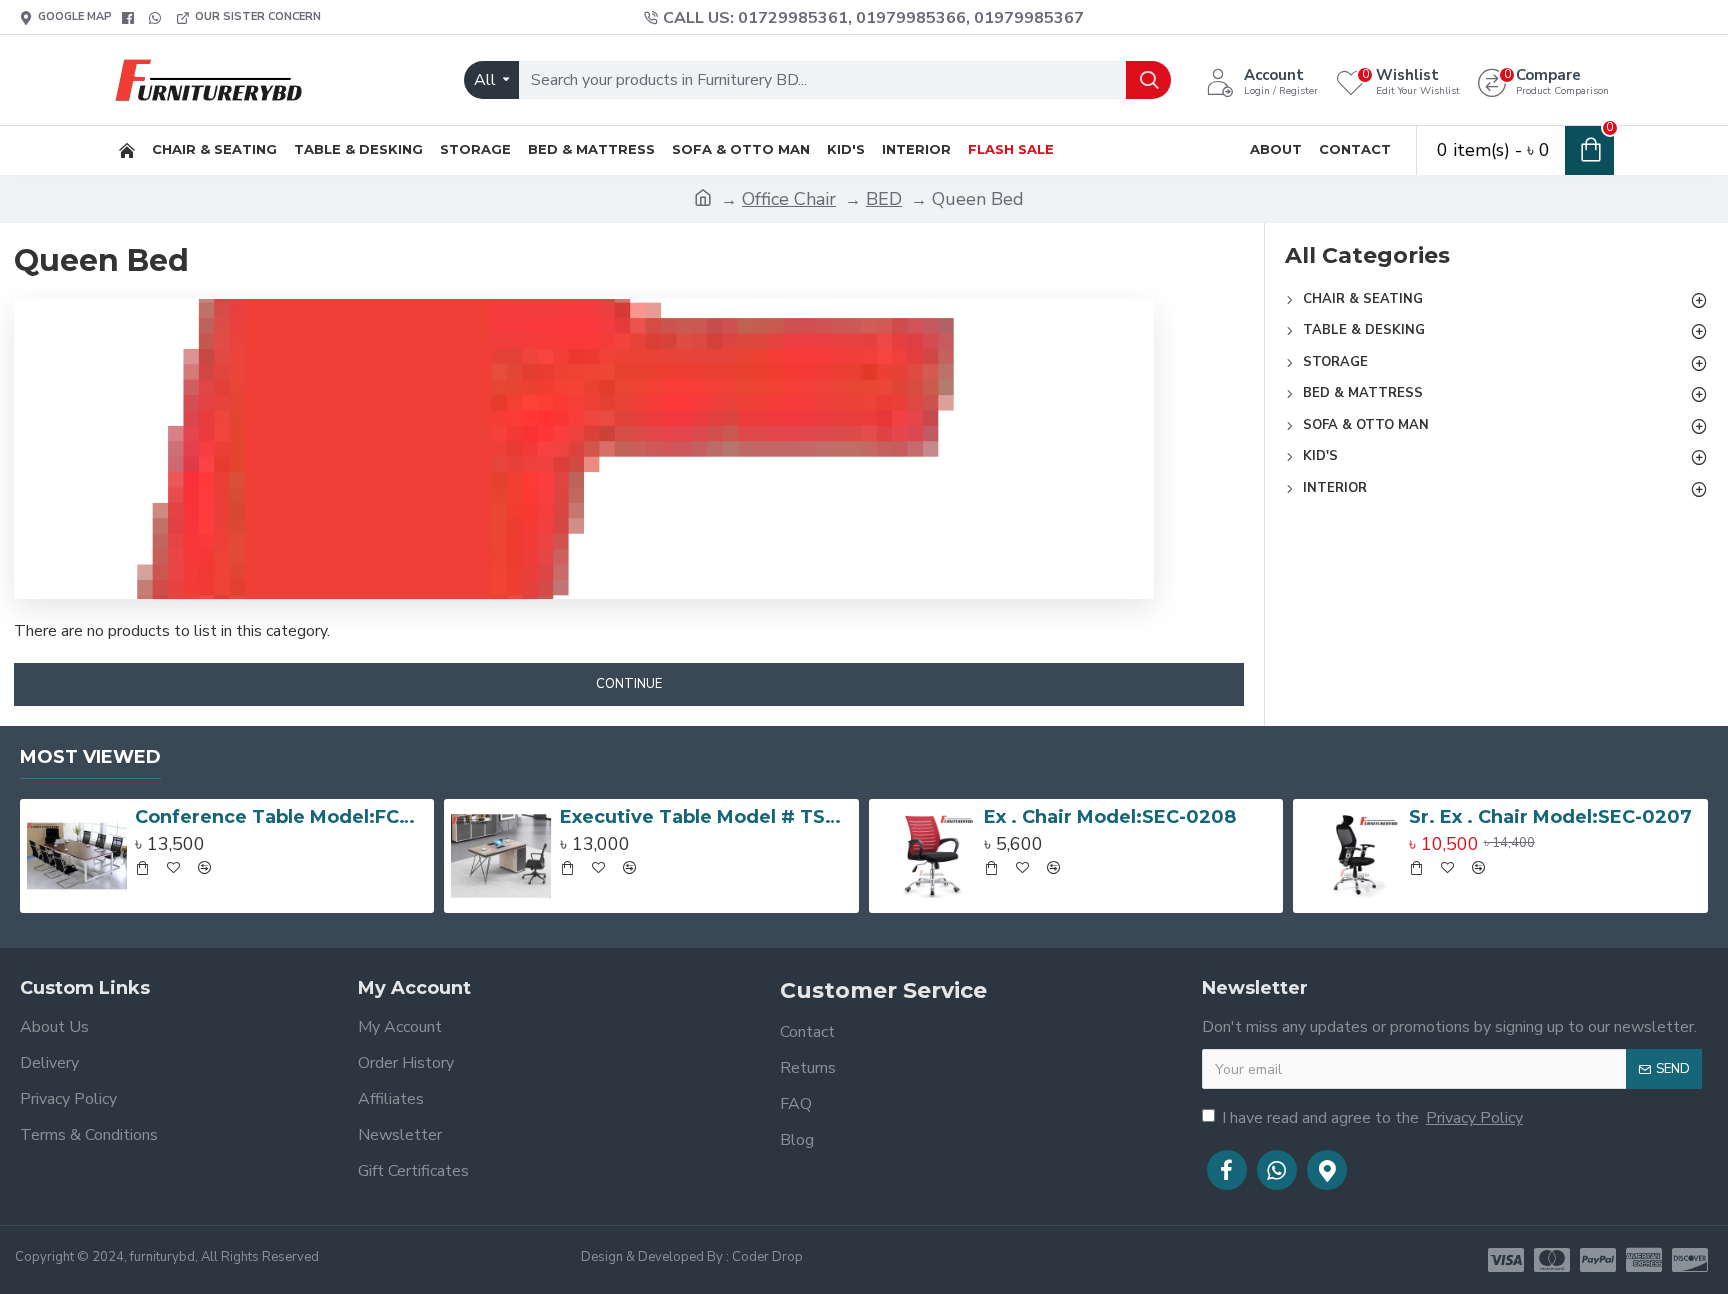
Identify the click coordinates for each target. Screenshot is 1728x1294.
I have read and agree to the (1372, 1118)
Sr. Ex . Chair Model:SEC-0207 (1550, 817)
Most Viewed (90, 757)
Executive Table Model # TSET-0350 (706, 817)
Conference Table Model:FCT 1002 (281, 817)
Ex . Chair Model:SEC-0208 (1110, 817)
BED (884, 199)
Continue (629, 684)
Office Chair (789, 199)
